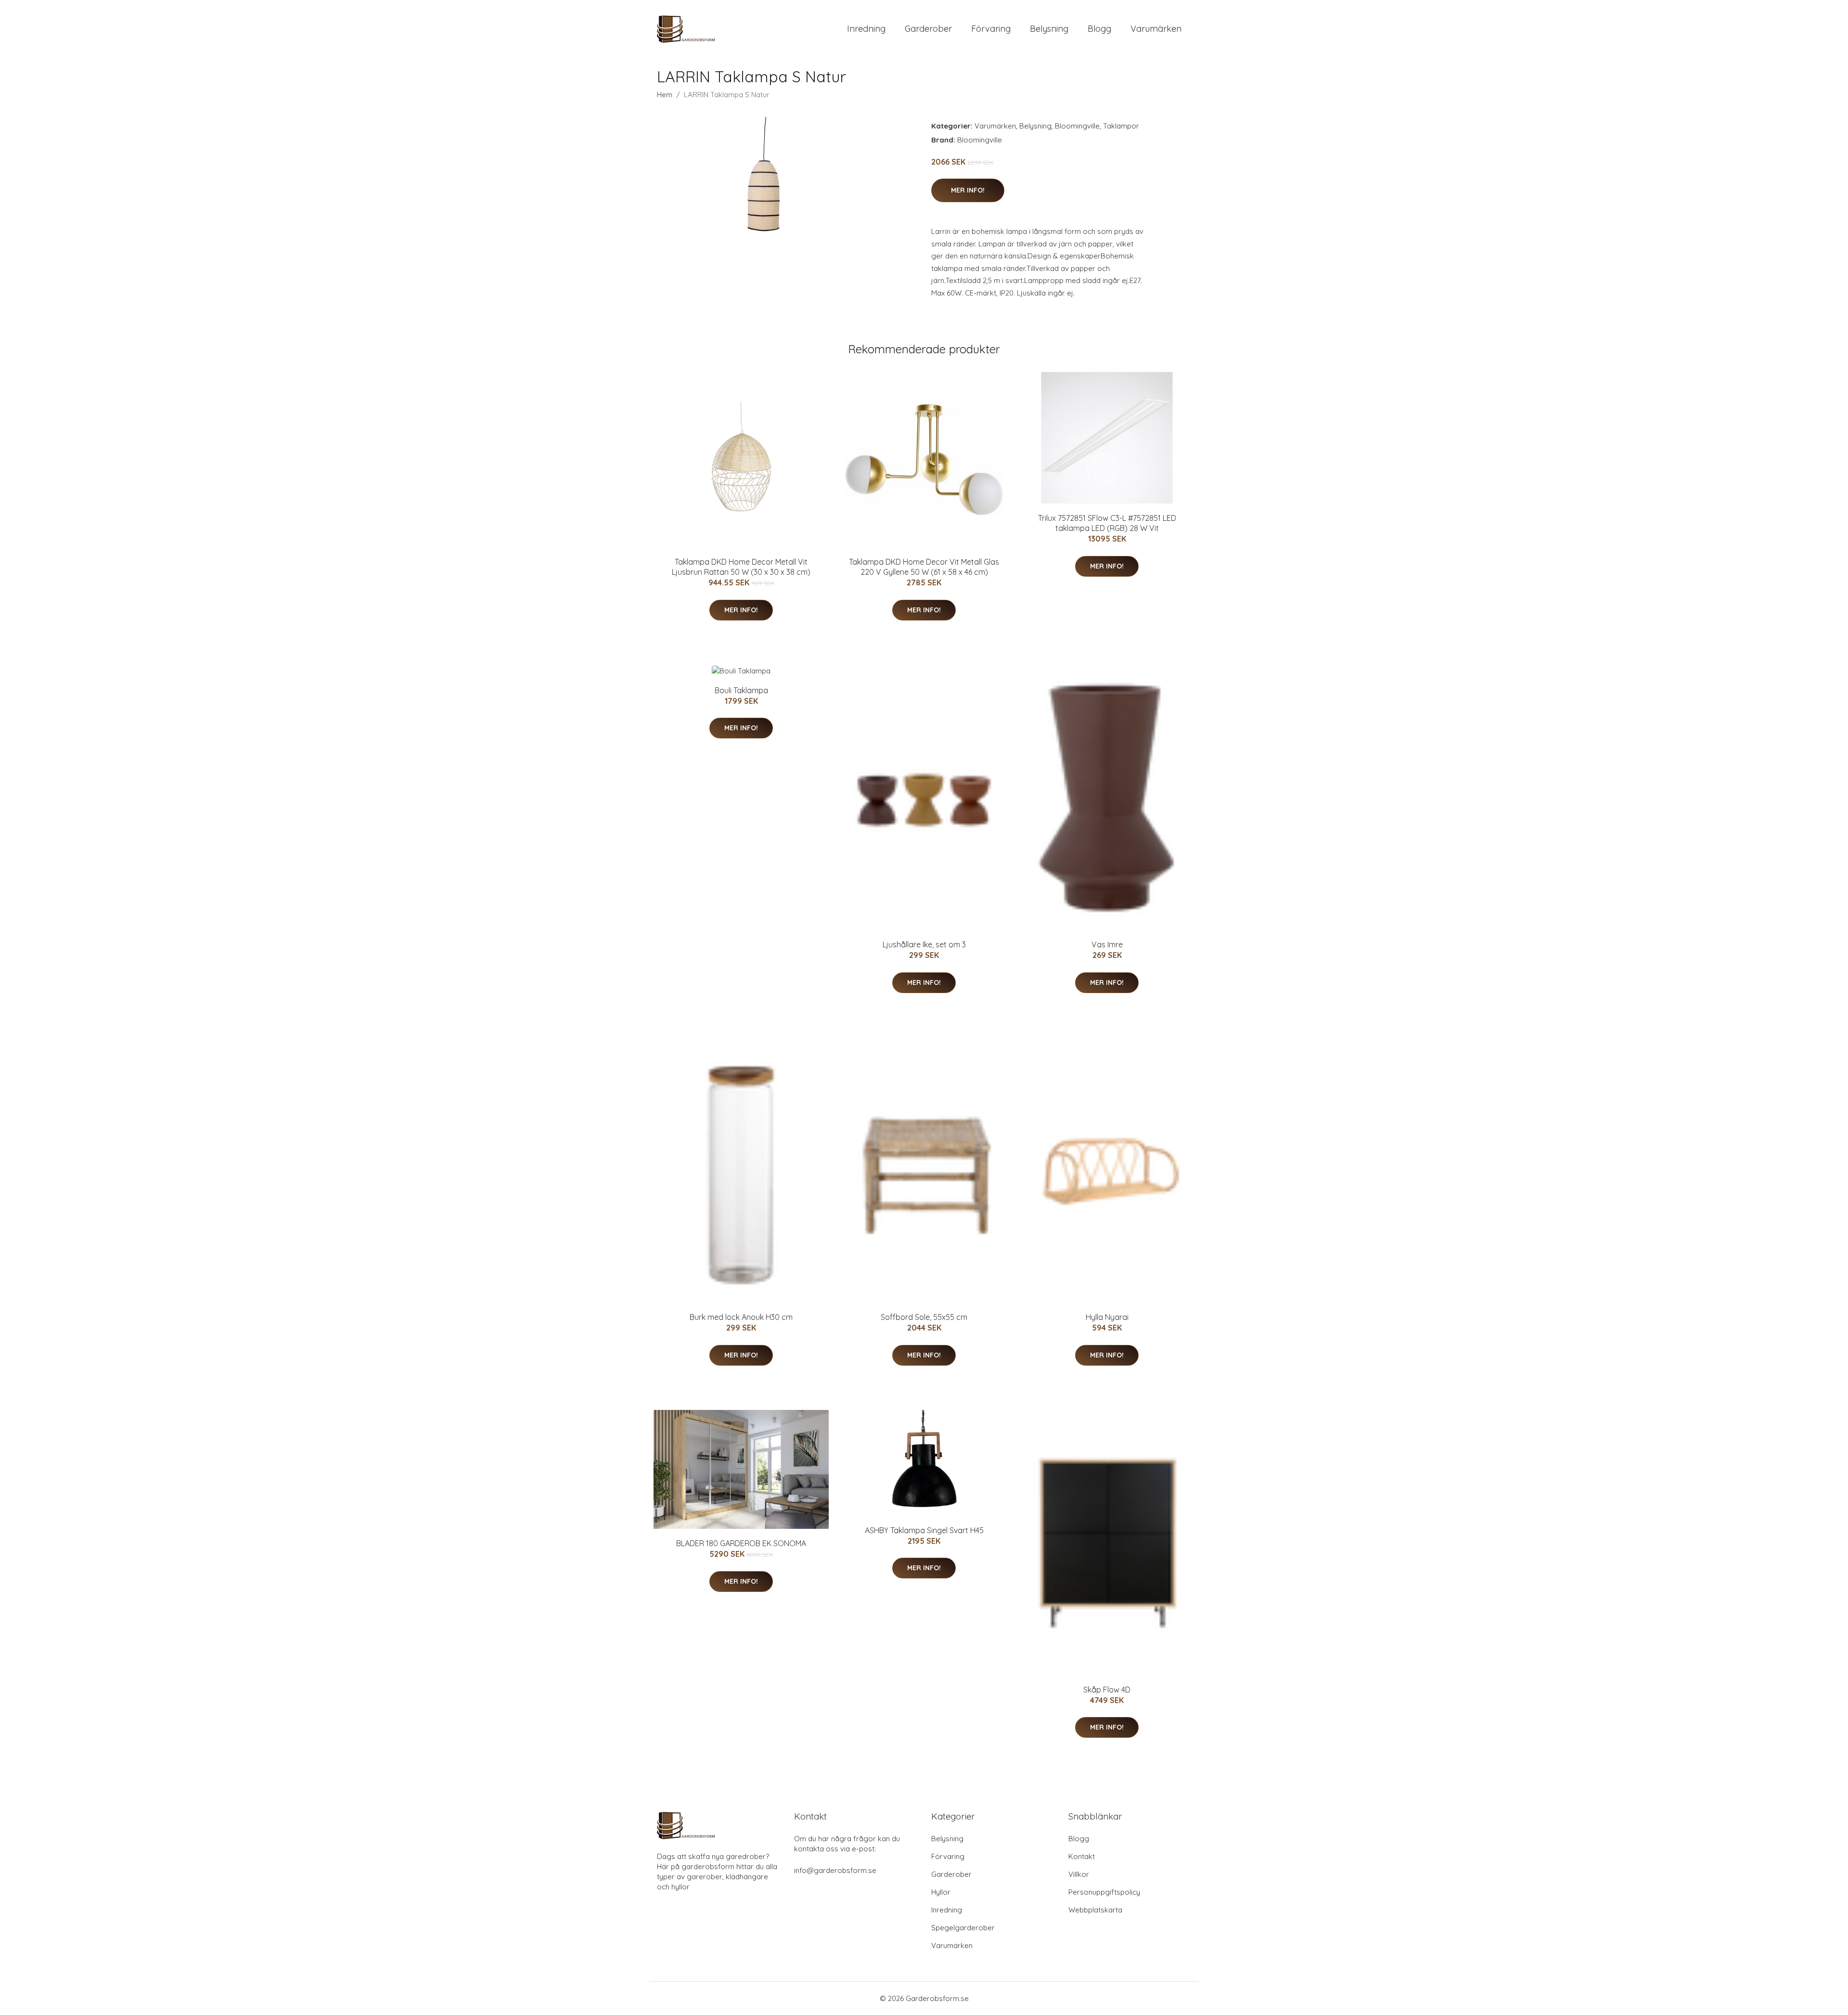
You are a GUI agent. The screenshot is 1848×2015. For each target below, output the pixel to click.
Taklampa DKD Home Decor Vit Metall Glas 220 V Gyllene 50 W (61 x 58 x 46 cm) (924, 567)
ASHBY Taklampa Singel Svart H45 (924, 1530)
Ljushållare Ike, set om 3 (924, 944)
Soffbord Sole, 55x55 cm (924, 1317)
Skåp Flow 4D (1107, 1690)
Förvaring (991, 29)
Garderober (928, 29)
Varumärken (1156, 29)
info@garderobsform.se (835, 1870)
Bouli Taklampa (741, 690)
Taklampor (1121, 126)
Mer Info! (968, 190)
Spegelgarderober (963, 1928)
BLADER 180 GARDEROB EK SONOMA (741, 1543)
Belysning (1049, 29)
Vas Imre (1107, 944)
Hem (665, 95)
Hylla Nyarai (1107, 1317)
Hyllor (941, 1892)
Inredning (866, 29)
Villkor (1079, 1874)
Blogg (1099, 29)
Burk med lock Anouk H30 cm (741, 1317)
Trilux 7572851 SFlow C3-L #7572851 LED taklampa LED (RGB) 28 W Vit (1107, 523)
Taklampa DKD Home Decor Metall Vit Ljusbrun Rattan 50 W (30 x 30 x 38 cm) (741, 567)
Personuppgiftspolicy (1104, 1892)
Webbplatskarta (1095, 1910)
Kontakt (1082, 1856)
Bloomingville (1077, 126)
